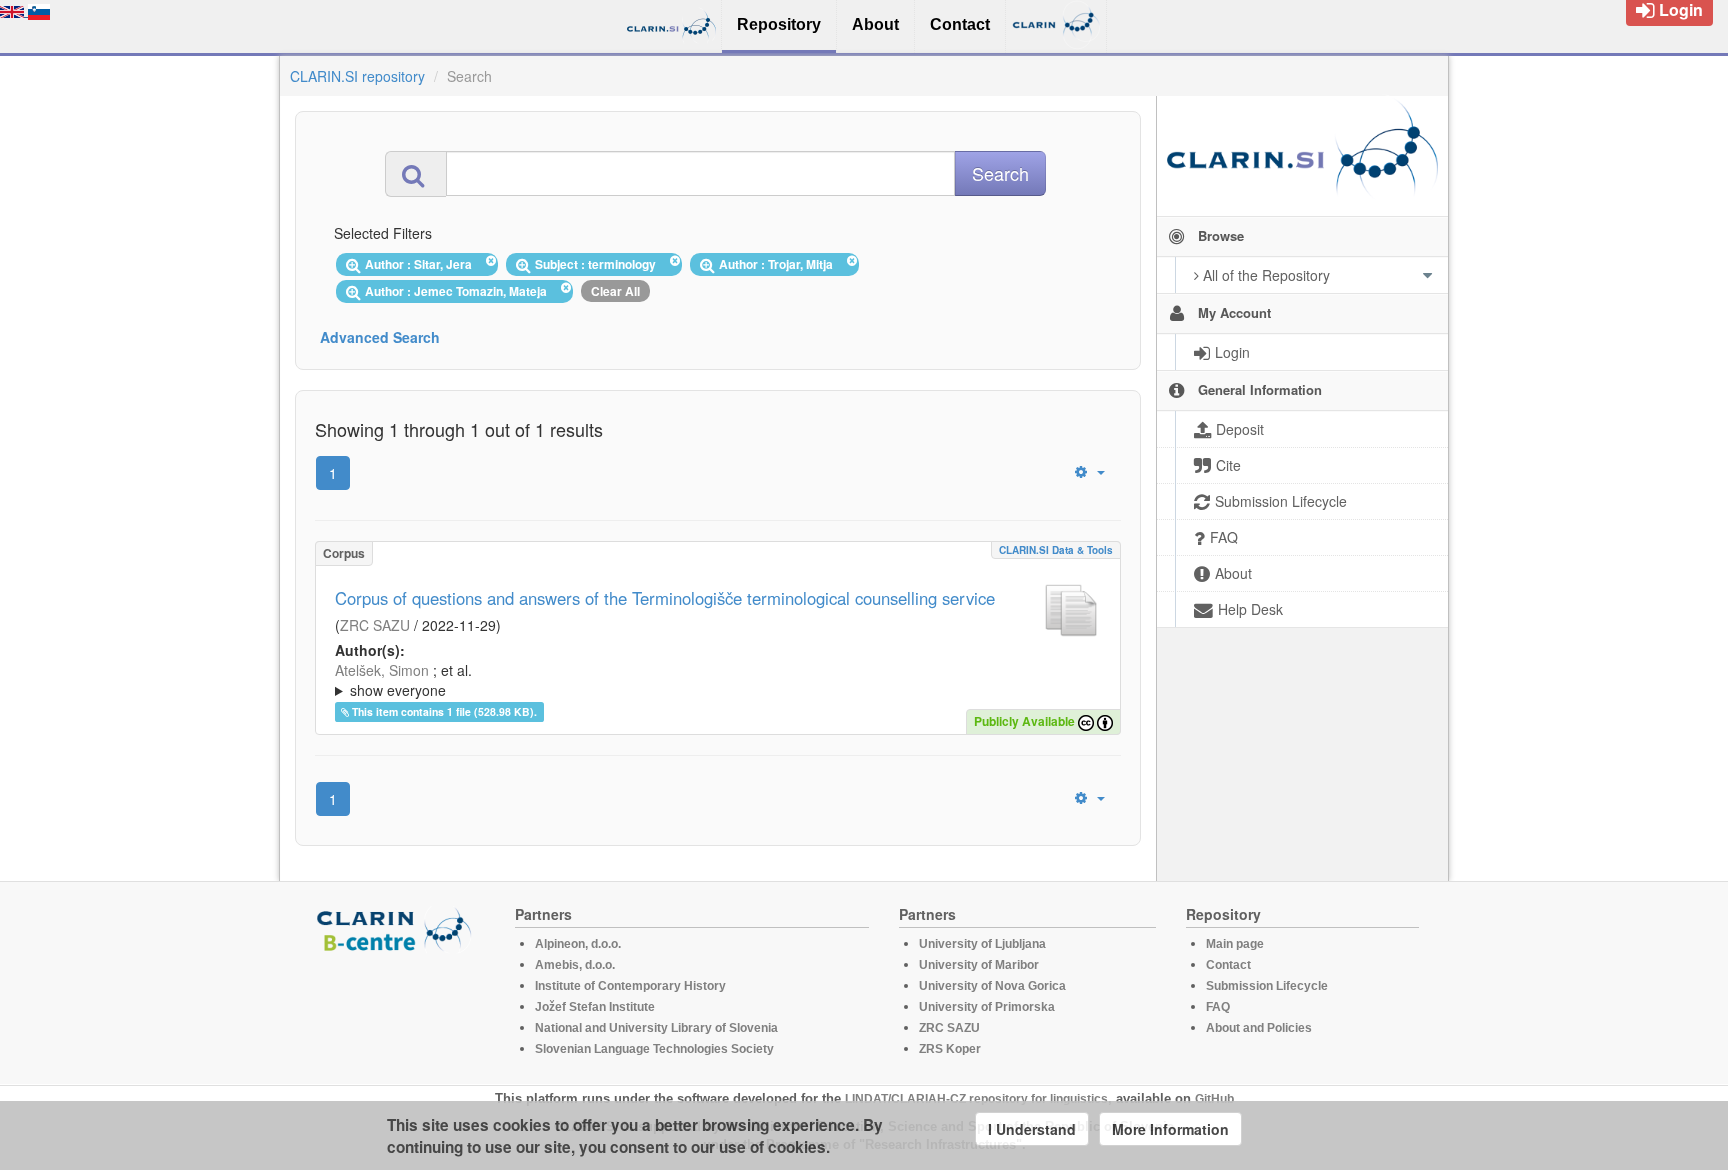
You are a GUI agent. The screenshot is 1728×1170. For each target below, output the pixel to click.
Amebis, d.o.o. (575, 965)
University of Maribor (979, 965)
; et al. (403, 680)
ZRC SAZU (375, 625)
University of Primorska (987, 1007)
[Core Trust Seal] (397, 1010)
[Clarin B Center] (397, 928)
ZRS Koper (950, 1049)
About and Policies (1259, 1028)
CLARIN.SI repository (357, 76)
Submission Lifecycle (1267, 986)
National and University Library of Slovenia (656, 1028)
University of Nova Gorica (992, 986)
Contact (1228, 965)
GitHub (1214, 1099)
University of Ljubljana (982, 944)
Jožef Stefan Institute (595, 1007)
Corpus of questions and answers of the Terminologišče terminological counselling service (665, 598)
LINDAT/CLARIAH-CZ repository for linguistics (976, 1099)
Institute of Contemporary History (630, 986)
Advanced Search (380, 337)
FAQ (1218, 1007)
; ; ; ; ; (657, 680)
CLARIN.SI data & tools (1056, 550)
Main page (1235, 944)
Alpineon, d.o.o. (578, 944)
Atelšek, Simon (382, 670)
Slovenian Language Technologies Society (654, 1049)
